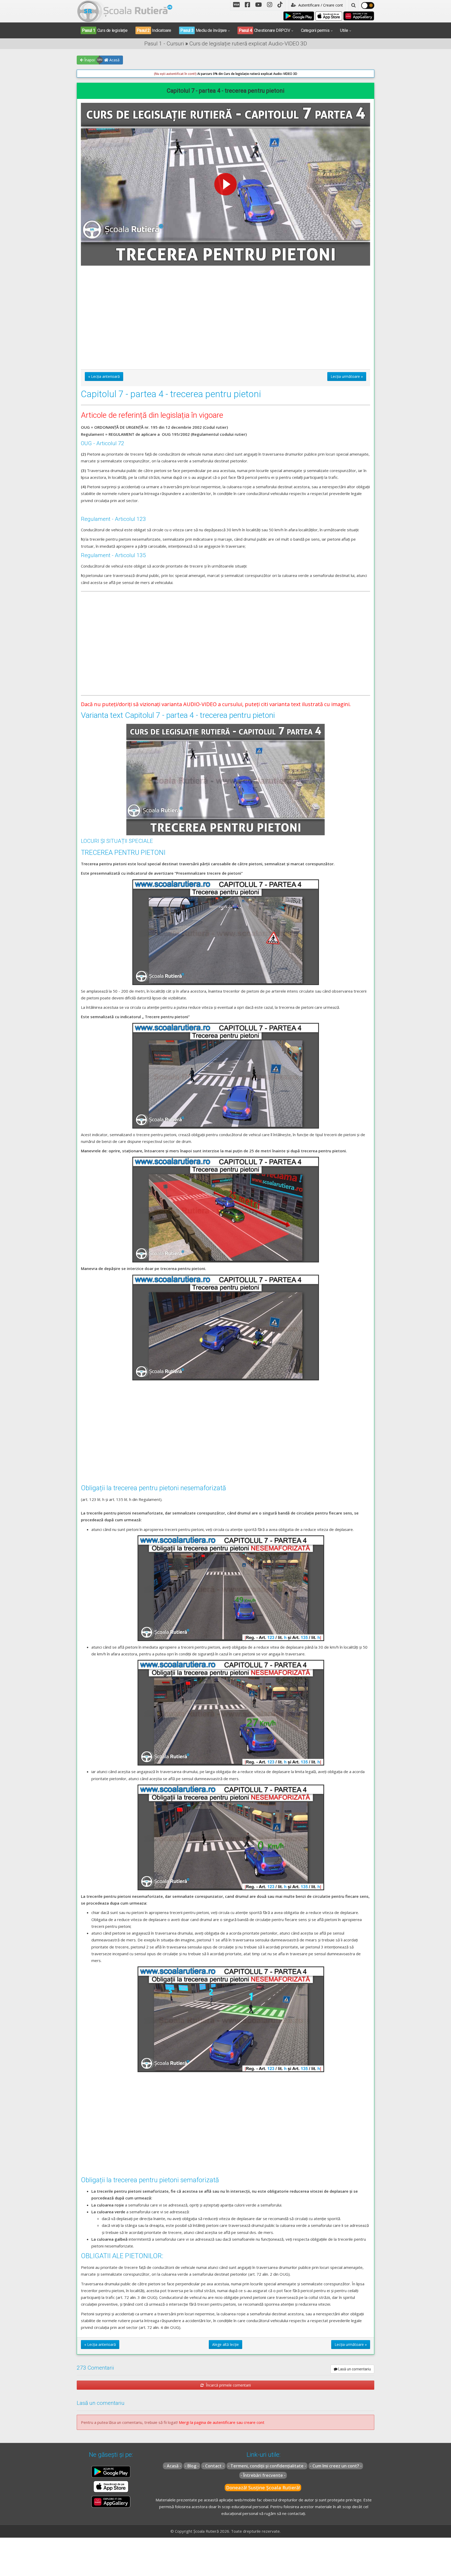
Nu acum (160, 120)
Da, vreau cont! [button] (285, 120)
